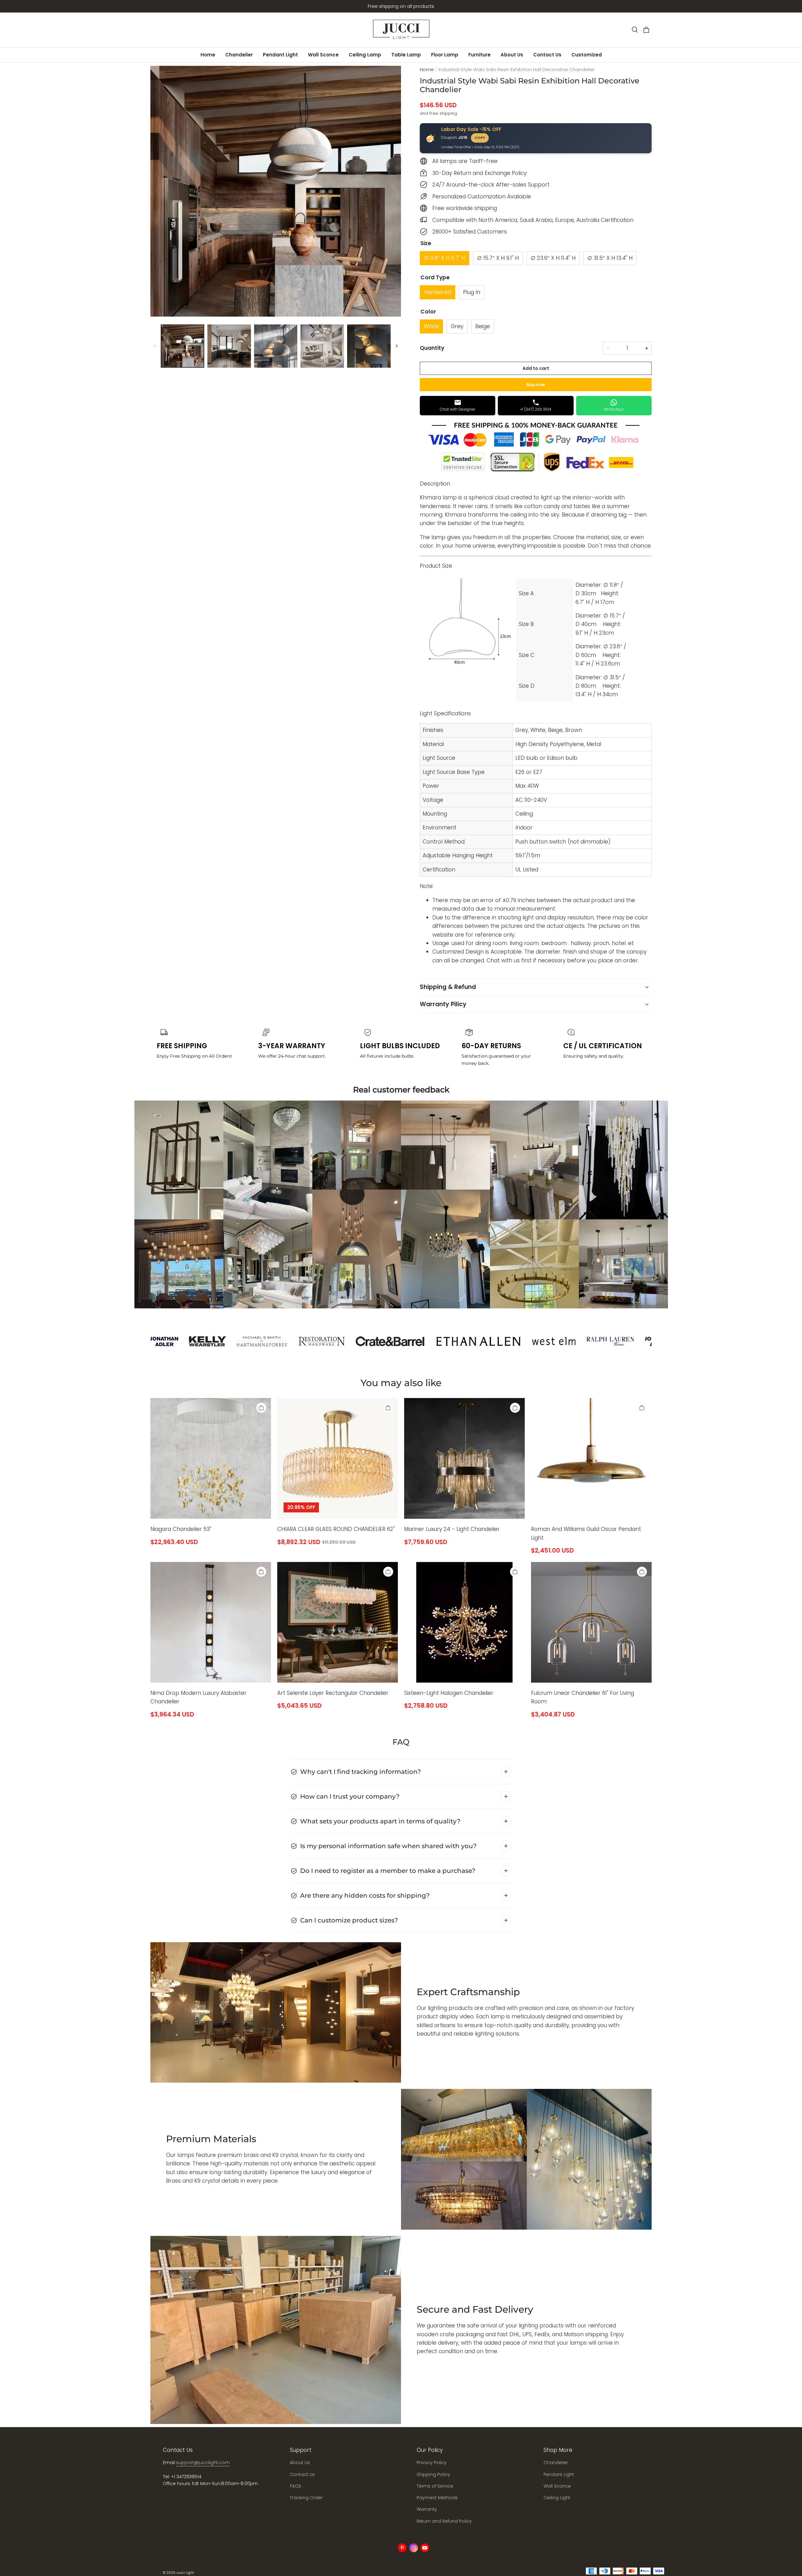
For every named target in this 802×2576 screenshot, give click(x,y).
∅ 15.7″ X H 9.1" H (498, 258)
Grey (457, 326)
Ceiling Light (557, 2498)
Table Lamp (406, 55)
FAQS (295, 2486)
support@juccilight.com (203, 2463)
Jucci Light (185, 2573)
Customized (587, 55)
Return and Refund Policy (444, 2521)
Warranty (427, 2509)
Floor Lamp (445, 55)
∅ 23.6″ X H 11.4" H (553, 258)
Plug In (472, 292)
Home (208, 55)
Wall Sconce (323, 55)
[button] (635, 30)
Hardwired (437, 292)
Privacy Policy (432, 2463)
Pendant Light (280, 55)
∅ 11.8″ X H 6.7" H (445, 258)
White (431, 326)
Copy (480, 138)
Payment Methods (437, 2498)
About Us (512, 55)
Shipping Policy (433, 2474)
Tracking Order (306, 2498)
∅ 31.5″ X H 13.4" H (610, 258)
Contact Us (547, 55)
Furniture (479, 55)
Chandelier (239, 55)
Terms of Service (435, 2486)
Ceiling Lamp (365, 55)
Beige (483, 326)
